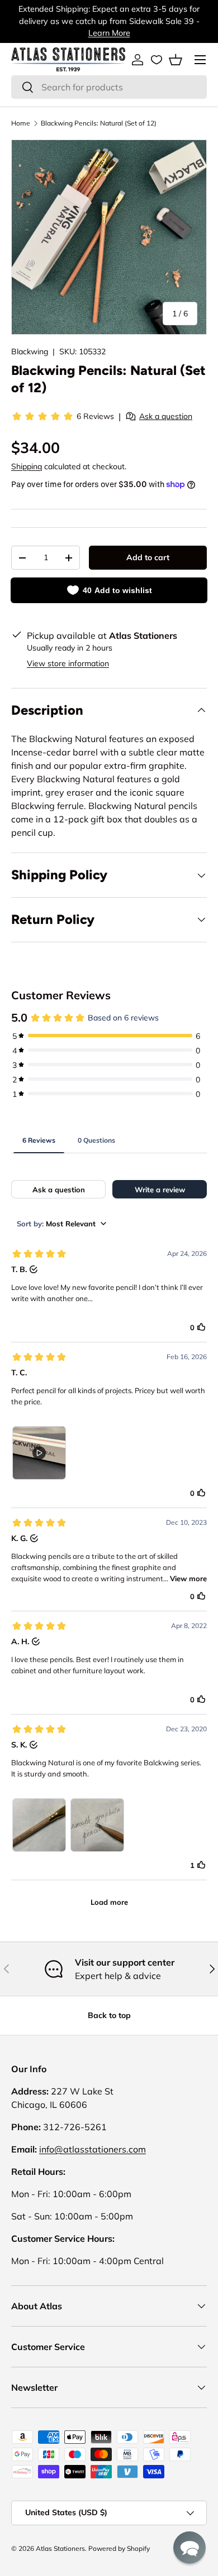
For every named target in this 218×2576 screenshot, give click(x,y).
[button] (176, 60)
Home (21, 123)
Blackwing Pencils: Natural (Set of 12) (99, 123)
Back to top (109, 2015)
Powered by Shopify (119, 2548)
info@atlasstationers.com (93, 2149)
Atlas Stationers (60, 2548)
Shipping (27, 466)
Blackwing (30, 352)
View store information (68, 663)
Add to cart (148, 557)
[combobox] (109, 87)
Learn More (109, 33)
